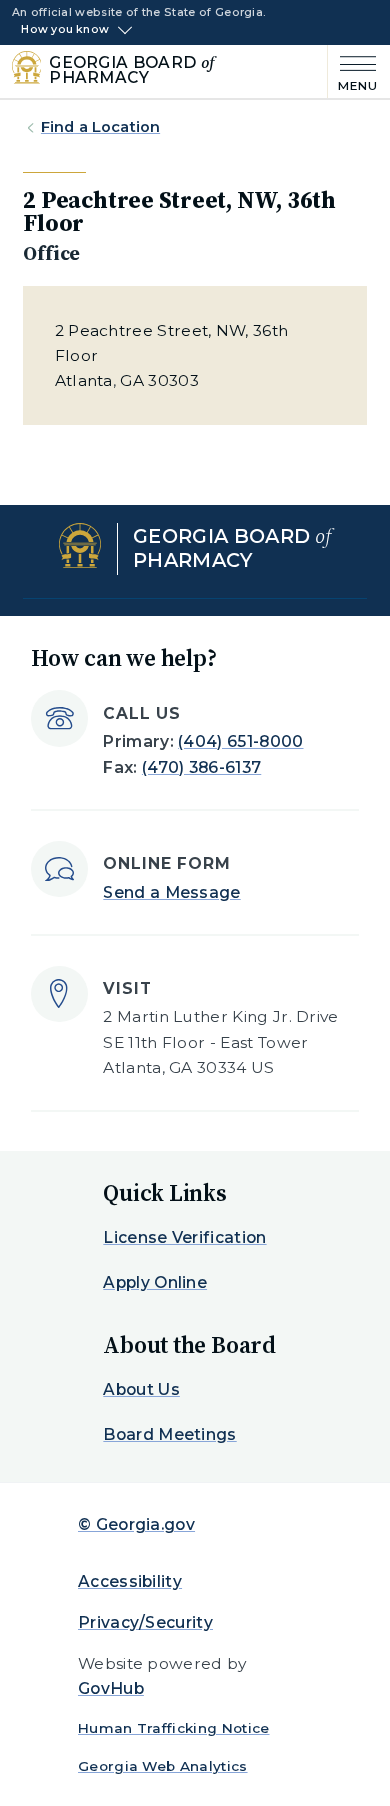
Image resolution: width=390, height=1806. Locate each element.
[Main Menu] (353, 71)
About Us (141, 1389)
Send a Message (171, 892)
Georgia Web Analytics (163, 1766)
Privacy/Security (145, 1622)
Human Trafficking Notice (174, 1728)
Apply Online (155, 1282)
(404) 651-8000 (240, 741)
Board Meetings (169, 1434)
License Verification (184, 1237)
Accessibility (130, 1581)
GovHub (111, 1688)
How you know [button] (65, 30)
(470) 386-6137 (201, 767)
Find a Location (100, 127)
